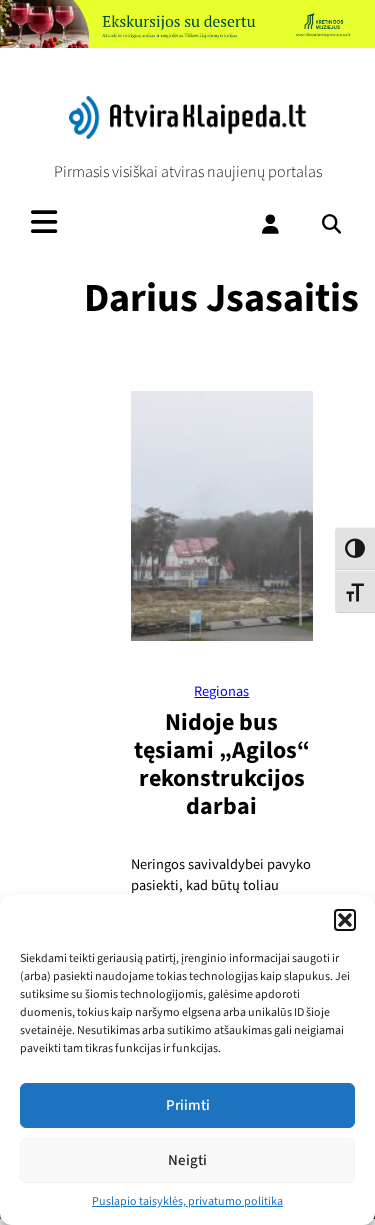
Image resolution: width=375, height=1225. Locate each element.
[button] (345, 920)
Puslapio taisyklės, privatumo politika (187, 1201)
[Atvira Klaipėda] (187, 134)
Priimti (188, 1105)
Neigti (187, 1160)
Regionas (221, 691)
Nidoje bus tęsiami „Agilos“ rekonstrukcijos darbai (222, 764)
